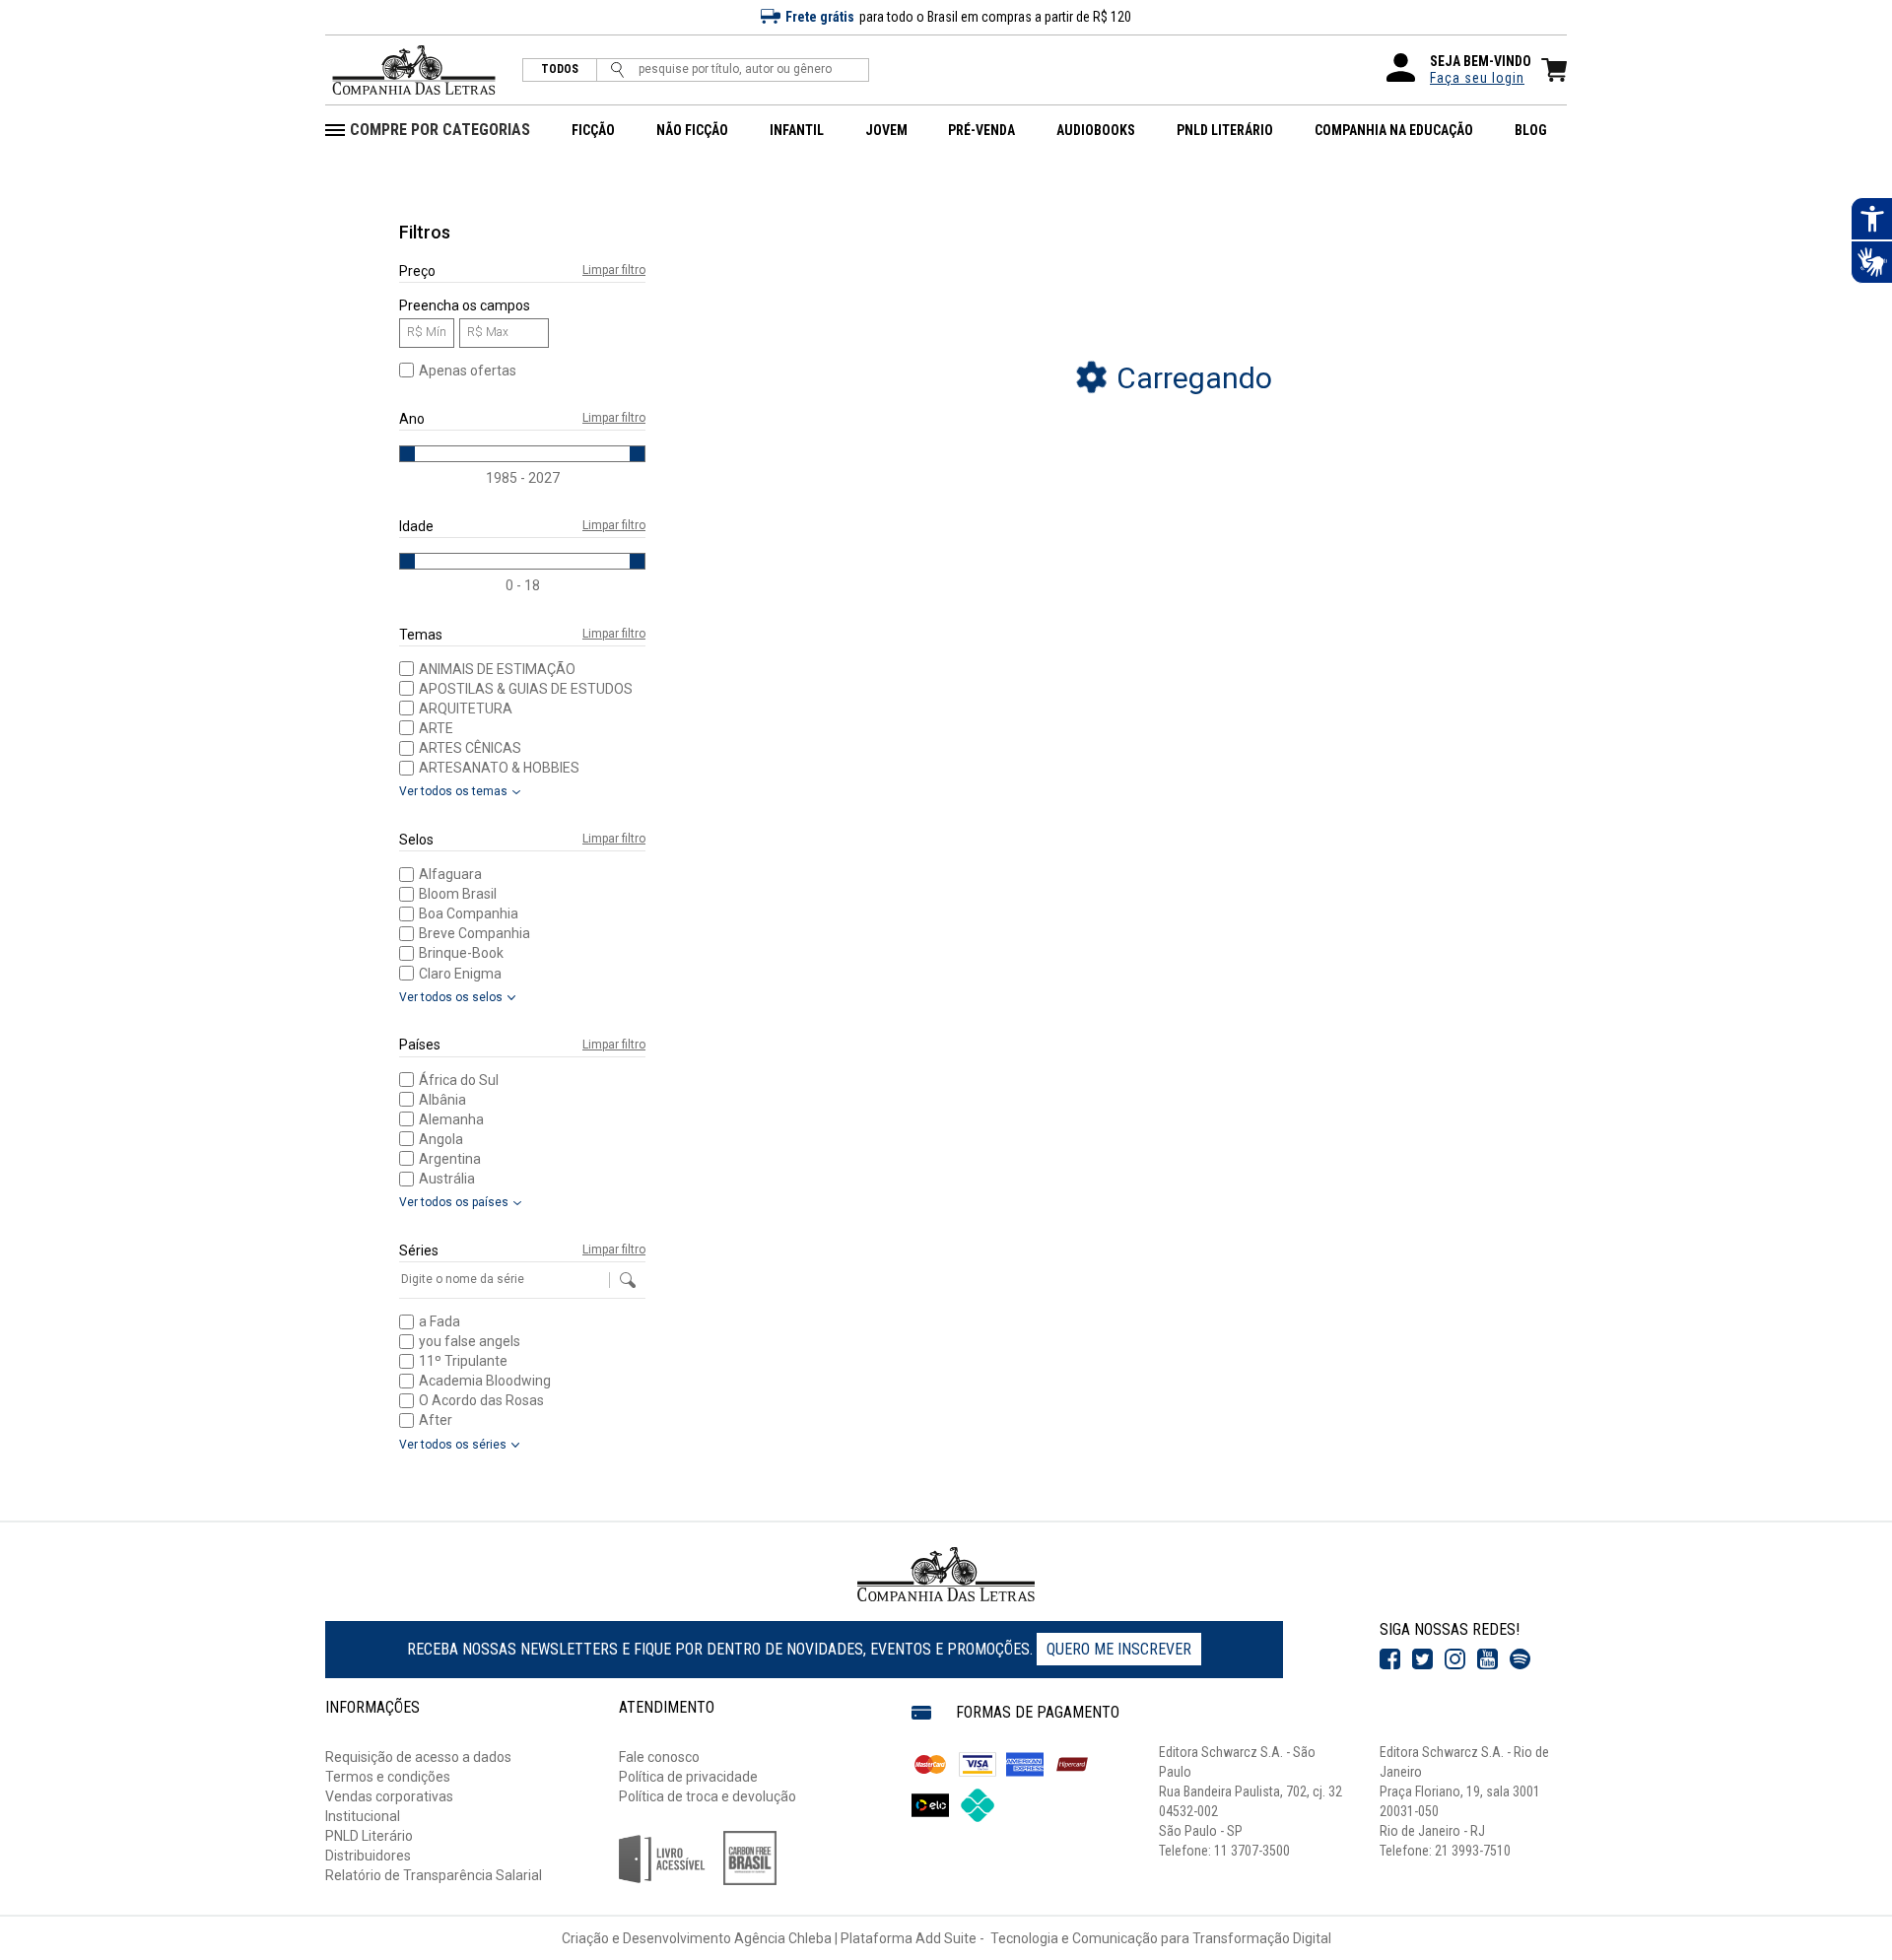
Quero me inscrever (1119, 1649)
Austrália (447, 1179)
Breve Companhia (474, 933)
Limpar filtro (614, 270)
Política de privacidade (688, 1777)
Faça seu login (1477, 78)
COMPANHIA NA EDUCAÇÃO (1394, 130)
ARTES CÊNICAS (470, 748)
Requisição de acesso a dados (418, 1757)
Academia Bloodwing (485, 1381)
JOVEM (886, 130)
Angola (441, 1139)
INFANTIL (797, 130)
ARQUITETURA (466, 709)
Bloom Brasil (458, 894)
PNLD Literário (369, 1836)
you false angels (470, 1341)
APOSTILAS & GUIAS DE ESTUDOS (526, 689)
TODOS (560, 69)
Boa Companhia (469, 913)
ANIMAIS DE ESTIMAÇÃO (497, 669)
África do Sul (459, 1080)
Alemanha (451, 1119)
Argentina (450, 1159)
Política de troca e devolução (708, 1796)
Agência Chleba (783, 1938)
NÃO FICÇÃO (692, 130)
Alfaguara (450, 874)
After (436, 1420)
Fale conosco (659, 1757)
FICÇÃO (593, 130)
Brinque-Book (461, 953)
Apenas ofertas (468, 371)
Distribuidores (368, 1856)
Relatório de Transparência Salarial (434, 1875)
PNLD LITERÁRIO (1225, 130)
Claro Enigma (460, 974)
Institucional (363, 1816)
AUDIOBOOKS (1096, 130)
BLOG (1531, 130)
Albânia (442, 1100)
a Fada (439, 1321)
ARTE (436, 728)
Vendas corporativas (389, 1796)
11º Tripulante (463, 1361)
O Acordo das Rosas (481, 1400)
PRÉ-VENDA (981, 130)
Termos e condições (388, 1777)
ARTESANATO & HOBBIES (499, 768)
